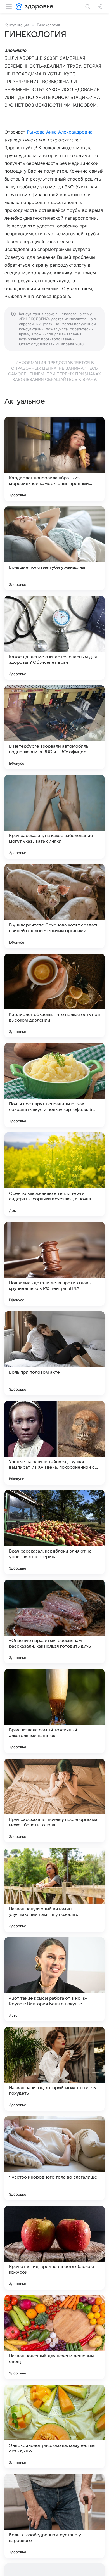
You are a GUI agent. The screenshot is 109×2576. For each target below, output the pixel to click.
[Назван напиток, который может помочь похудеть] (54, 2069)
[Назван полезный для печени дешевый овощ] (54, 2337)
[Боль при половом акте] (54, 1353)
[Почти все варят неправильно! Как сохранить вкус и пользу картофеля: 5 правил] (54, 1085)
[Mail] (19, 7)
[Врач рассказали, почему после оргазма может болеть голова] (54, 1800)
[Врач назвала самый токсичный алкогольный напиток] (54, 1711)
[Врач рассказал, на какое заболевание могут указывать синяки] (54, 817)
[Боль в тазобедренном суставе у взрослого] (54, 2516)
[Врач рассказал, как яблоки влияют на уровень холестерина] (54, 1532)
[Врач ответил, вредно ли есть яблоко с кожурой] (54, 2248)
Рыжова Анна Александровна (60, 132)
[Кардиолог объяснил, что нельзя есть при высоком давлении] (54, 996)
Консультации (17, 25)
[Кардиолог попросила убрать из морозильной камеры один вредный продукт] (54, 459)
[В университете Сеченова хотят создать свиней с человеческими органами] (54, 906)
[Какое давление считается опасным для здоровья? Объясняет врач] (54, 638)
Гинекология (48, 25)
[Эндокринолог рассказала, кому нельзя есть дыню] (54, 2426)
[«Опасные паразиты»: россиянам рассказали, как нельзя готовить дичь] (54, 1622)
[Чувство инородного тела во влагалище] (54, 2158)
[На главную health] (38, 7)
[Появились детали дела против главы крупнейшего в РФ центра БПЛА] (54, 1264)
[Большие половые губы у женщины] (54, 548)
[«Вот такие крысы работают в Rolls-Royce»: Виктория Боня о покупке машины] (54, 1979)
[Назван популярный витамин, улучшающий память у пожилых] (54, 1890)
